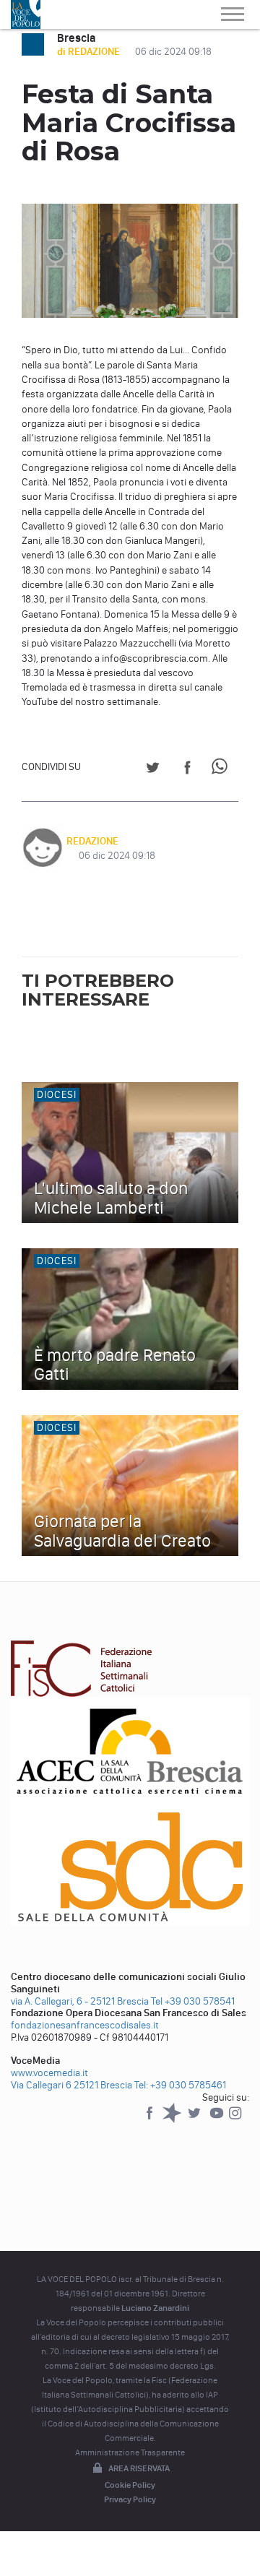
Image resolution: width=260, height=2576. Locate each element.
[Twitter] (195, 2120)
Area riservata (139, 2468)
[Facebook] (151, 2120)
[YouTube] (218, 2120)
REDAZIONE (92, 841)
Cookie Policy (130, 2485)
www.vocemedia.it (49, 2073)
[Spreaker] (173, 2120)
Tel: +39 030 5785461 (180, 2085)
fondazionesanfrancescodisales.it (85, 2025)
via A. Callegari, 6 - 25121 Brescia (80, 2001)
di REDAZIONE (90, 52)
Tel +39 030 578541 (193, 2001)
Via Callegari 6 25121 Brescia (71, 2085)
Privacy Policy (130, 2499)
